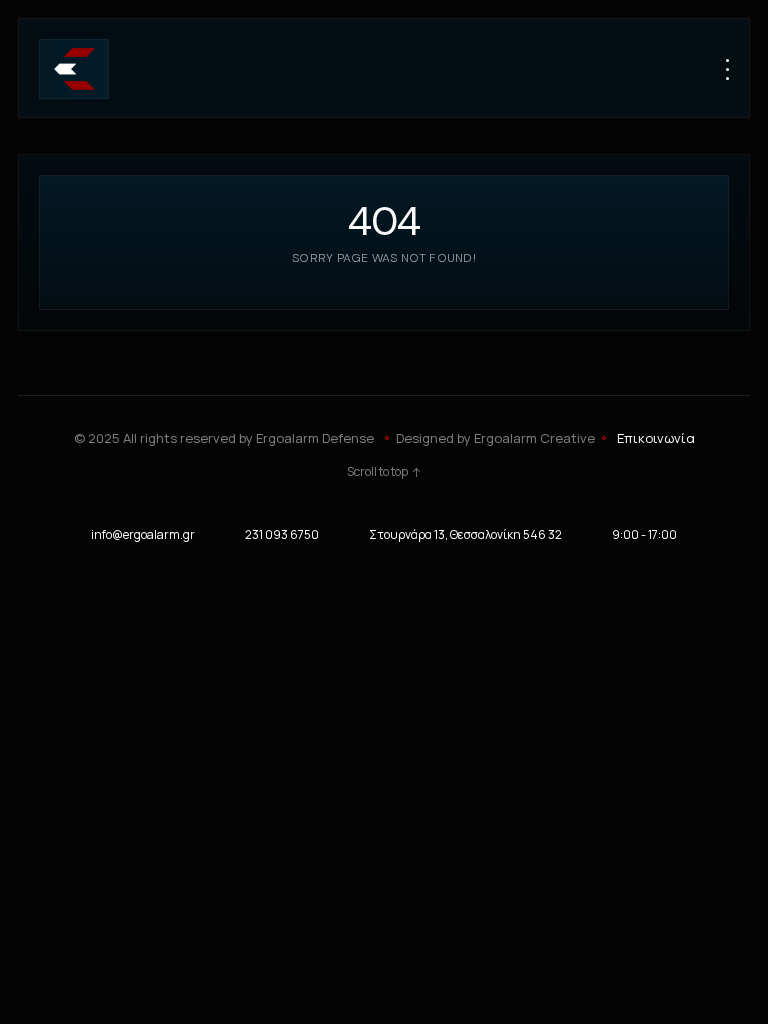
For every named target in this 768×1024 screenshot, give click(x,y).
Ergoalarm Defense (315, 438)
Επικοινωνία (656, 438)
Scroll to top (377, 472)
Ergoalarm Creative (534, 438)
